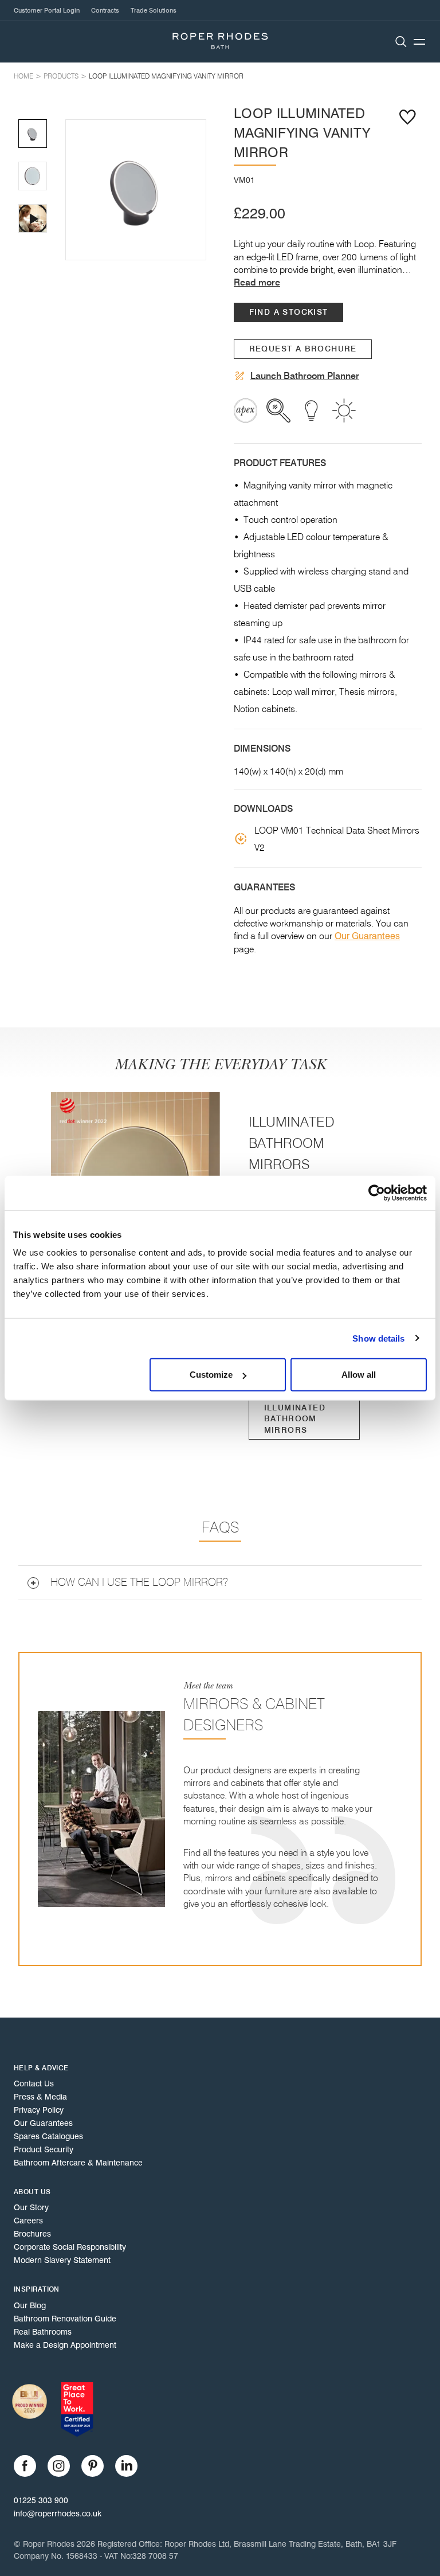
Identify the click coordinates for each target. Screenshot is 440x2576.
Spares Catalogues (48, 2136)
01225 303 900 (41, 2500)
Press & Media (40, 2097)
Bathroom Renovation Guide (65, 2319)
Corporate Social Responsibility (70, 2247)
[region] (136, 190)
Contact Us (34, 2084)
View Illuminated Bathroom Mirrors (295, 1414)
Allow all (359, 1375)
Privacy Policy (39, 2110)
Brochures (32, 2234)
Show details (378, 1338)
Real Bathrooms (43, 2332)
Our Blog (30, 2305)
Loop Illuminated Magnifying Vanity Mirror (166, 76)
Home (23, 76)
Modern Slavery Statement (62, 2260)
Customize (211, 1375)
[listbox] (136, 190)
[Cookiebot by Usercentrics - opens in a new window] (377, 1193)
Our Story (31, 2207)
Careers (28, 2221)
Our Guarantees (367, 936)
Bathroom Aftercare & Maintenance (78, 2163)
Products (61, 76)
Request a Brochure (303, 349)
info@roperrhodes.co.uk (58, 2514)
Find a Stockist (289, 312)
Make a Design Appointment (65, 2345)
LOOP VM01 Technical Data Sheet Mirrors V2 (337, 839)
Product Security (44, 2149)
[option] (136, 190)
